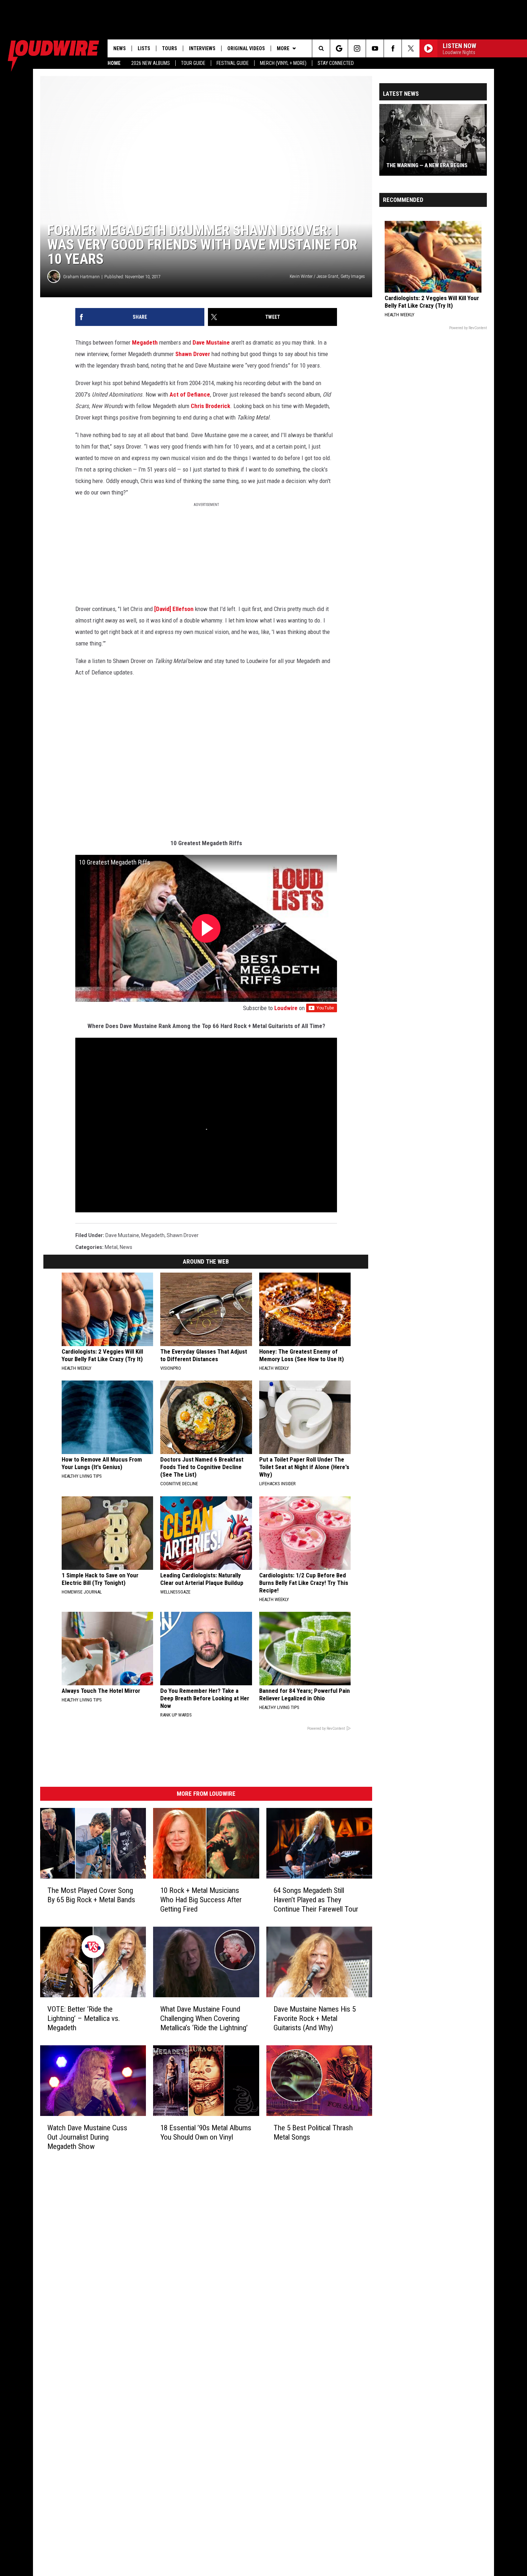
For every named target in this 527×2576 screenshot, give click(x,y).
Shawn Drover (193, 354)
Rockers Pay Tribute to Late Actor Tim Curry (436, 162)
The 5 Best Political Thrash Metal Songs (313, 2132)
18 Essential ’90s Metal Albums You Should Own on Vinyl (206, 2132)
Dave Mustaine (211, 342)
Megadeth (145, 342)
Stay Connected (336, 63)
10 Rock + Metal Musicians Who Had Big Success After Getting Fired (201, 1900)
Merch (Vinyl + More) (283, 63)
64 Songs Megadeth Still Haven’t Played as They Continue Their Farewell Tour (316, 1900)
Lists (144, 48)
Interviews (202, 48)
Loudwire (286, 1008)
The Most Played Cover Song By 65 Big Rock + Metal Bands (91, 1895)
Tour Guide (193, 63)
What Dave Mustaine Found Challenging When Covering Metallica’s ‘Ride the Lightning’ (204, 2018)
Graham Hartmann (81, 277)
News (120, 48)
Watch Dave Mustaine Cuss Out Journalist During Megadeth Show (87, 2137)
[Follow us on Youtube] (375, 48)
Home (114, 63)
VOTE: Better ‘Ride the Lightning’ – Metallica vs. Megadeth (84, 2018)
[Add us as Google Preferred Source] (339, 48)
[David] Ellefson (174, 609)
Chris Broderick (210, 406)
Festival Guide (233, 63)
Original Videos (246, 48)
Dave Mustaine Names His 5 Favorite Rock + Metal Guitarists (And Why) (315, 2018)
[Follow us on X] (411, 48)
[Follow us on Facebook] (393, 48)
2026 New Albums (151, 63)
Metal (111, 1247)
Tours (170, 48)
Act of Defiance (190, 394)
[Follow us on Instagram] (357, 48)
